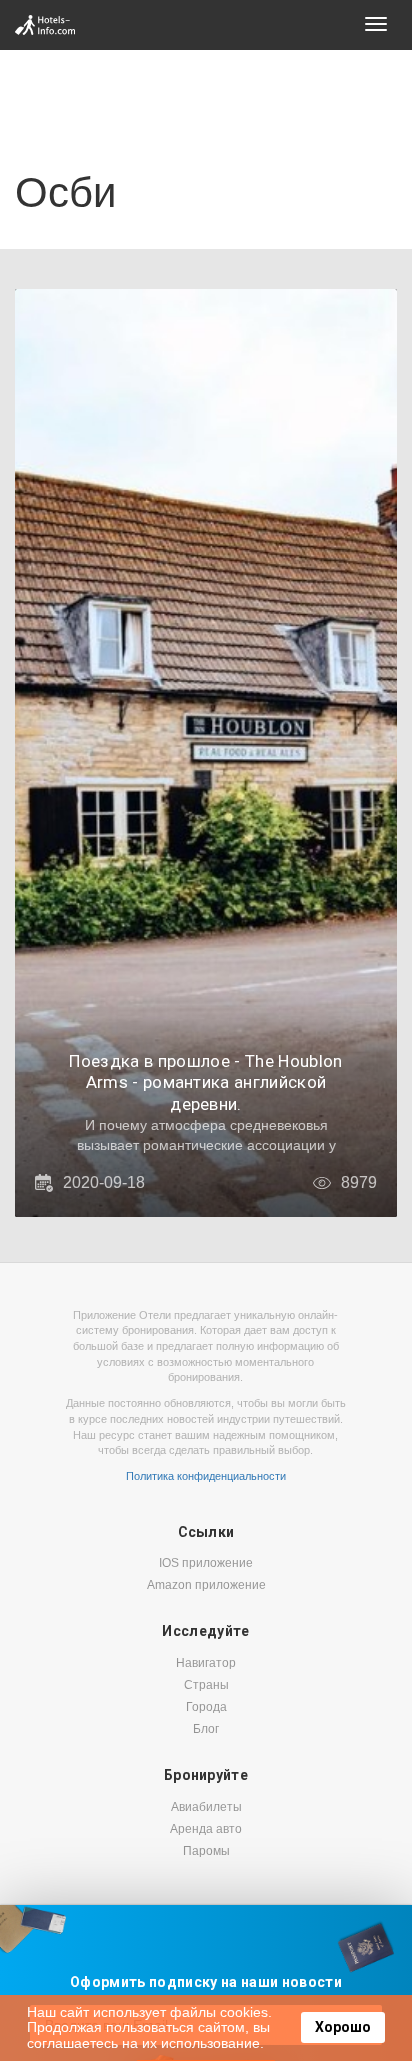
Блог (206, 1729)
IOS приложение (206, 1563)
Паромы (206, 1851)
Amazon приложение (206, 1585)
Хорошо (343, 2027)
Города (206, 1707)
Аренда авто (206, 1829)
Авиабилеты (206, 1807)
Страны (206, 1685)
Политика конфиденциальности (206, 1476)
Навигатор (206, 1663)
